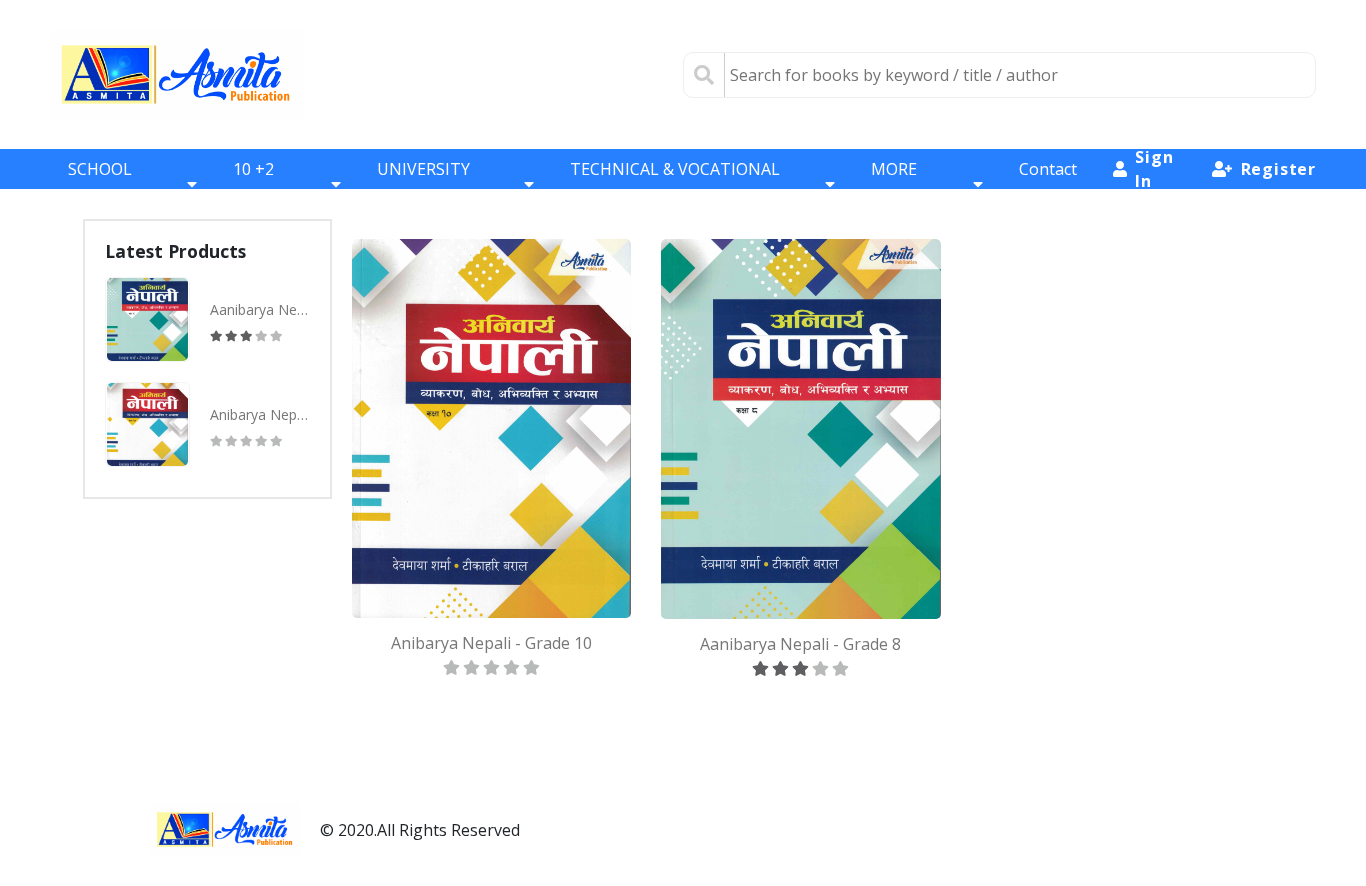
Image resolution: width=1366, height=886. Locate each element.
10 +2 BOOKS (260, 184)
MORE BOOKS (898, 184)
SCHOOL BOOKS (100, 184)
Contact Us (1048, 184)
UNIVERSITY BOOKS (423, 184)
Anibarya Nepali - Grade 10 (260, 414)
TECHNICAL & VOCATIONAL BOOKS (675, 184)
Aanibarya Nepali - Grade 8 (260, 309)
